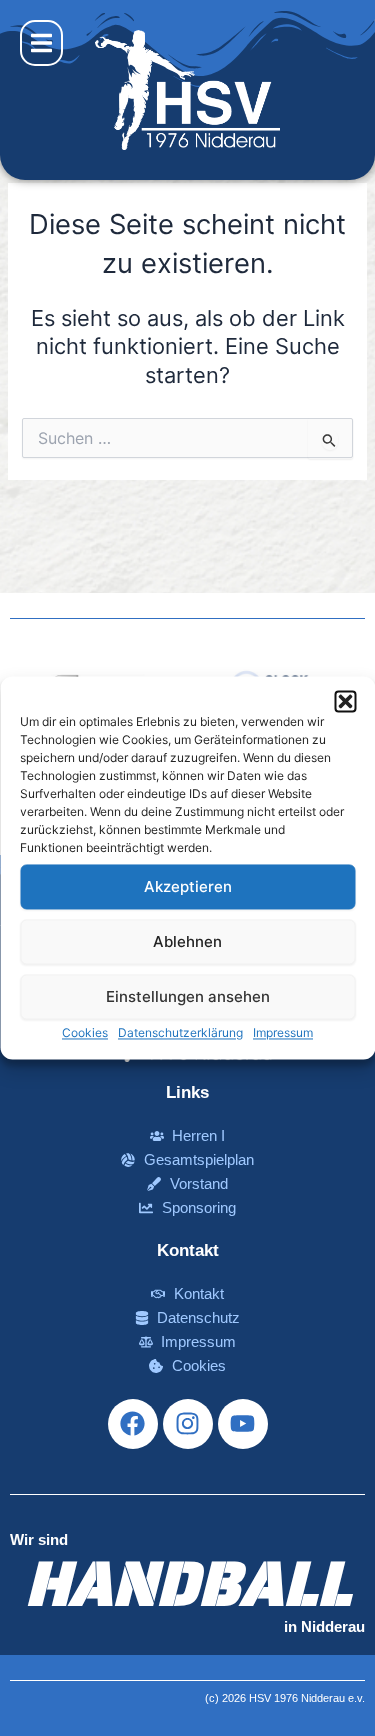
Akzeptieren (188, 886)
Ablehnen (187, 941)
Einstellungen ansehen (188, 996)
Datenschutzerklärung (180, 1032)
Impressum (283, 1032)
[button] (345, 701)
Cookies (85, 1032)
